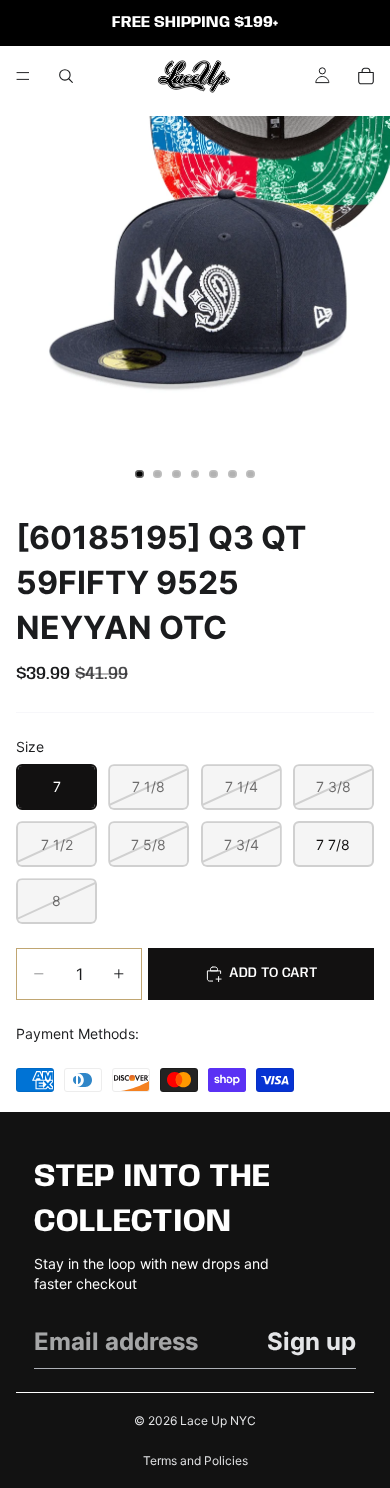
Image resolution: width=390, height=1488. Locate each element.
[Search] (66, 76)
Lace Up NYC (218, 1420)
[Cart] (366, 76)
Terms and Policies (195, 1460)
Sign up (311, 1341)
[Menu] (23, 76)
